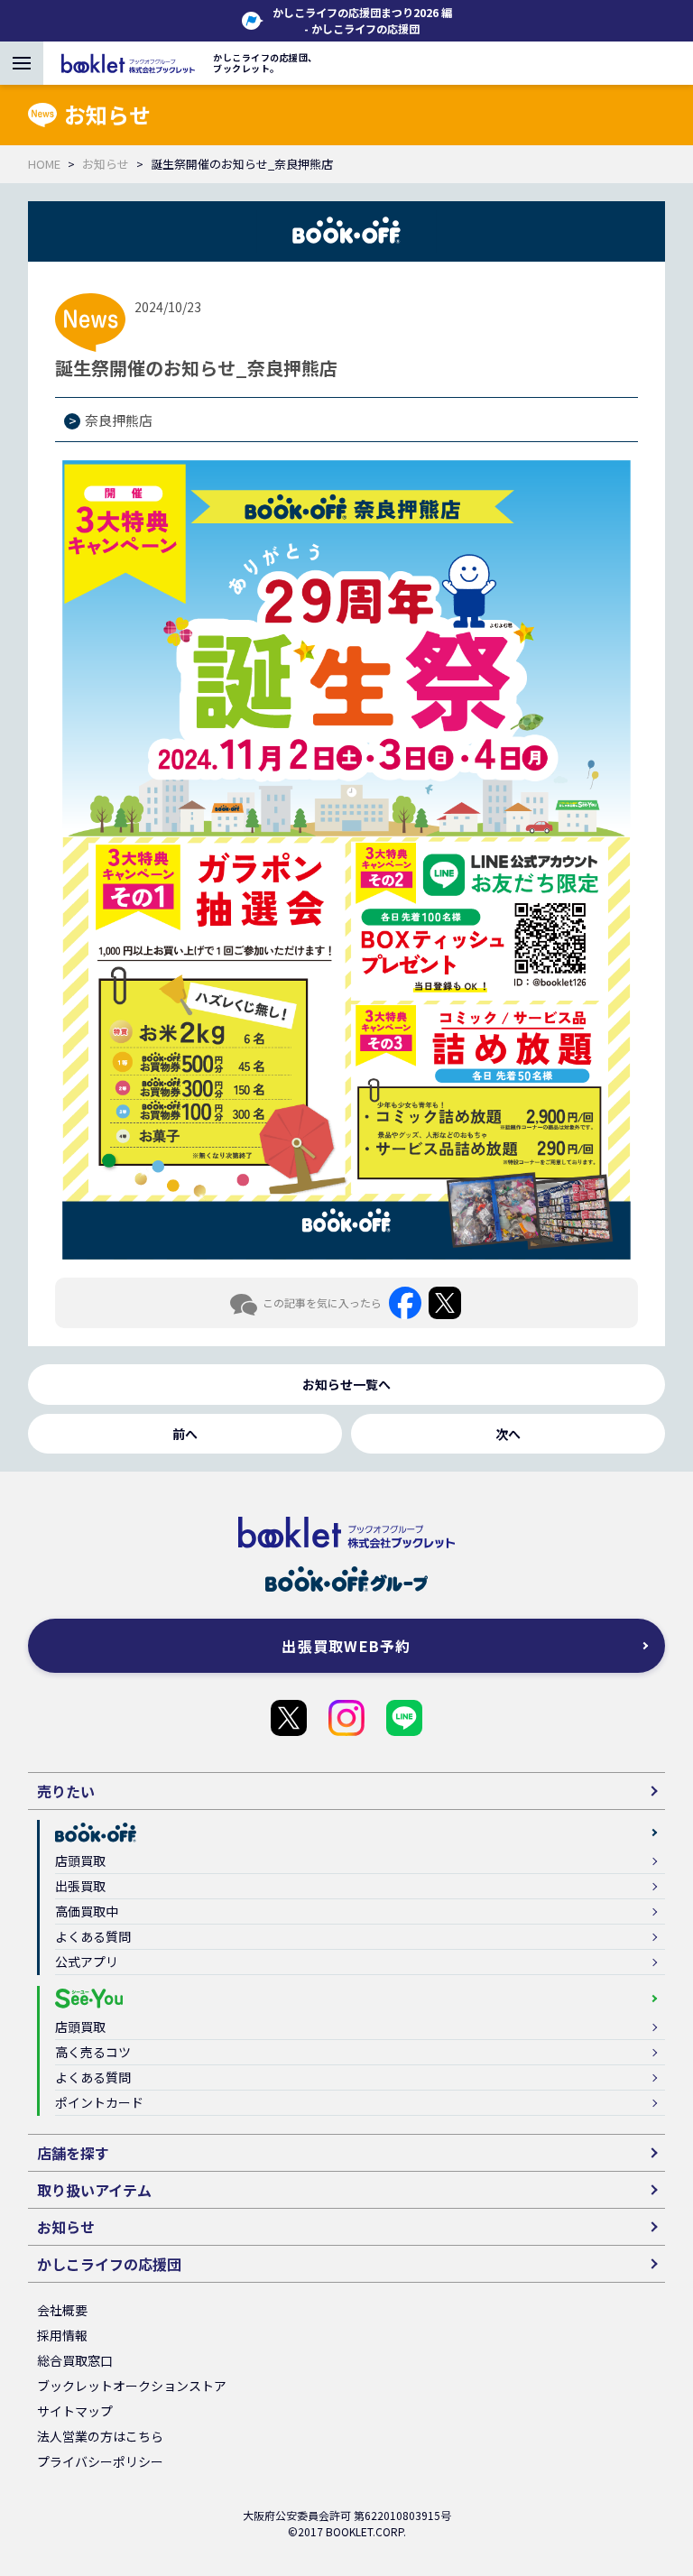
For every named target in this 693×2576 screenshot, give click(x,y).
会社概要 (62, 2310)
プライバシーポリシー (100, 2461)
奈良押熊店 (119, 420)
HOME (44, 164)
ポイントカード (99, 2102)
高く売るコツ (93, 2052)
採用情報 (62, 2335)
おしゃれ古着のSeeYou (346, 1718)
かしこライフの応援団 (289, 1718)
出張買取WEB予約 (346, 1646)
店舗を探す (73, 2153)
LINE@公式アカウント (404, 1718)
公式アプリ (87, 1962)
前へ (185, 1434)
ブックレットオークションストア (132, 2386)
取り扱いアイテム (94, 2190)
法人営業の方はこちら (100, 2436)
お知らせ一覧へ (346, 1384)
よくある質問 (93, 1936)
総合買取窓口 (75, 2360)
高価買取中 (87, 1911)
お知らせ (106, 164)
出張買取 (80, 1886)
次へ (508, 1434)
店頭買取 (80, 1860)
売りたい (66, 1791)
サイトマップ (75, 2411)
